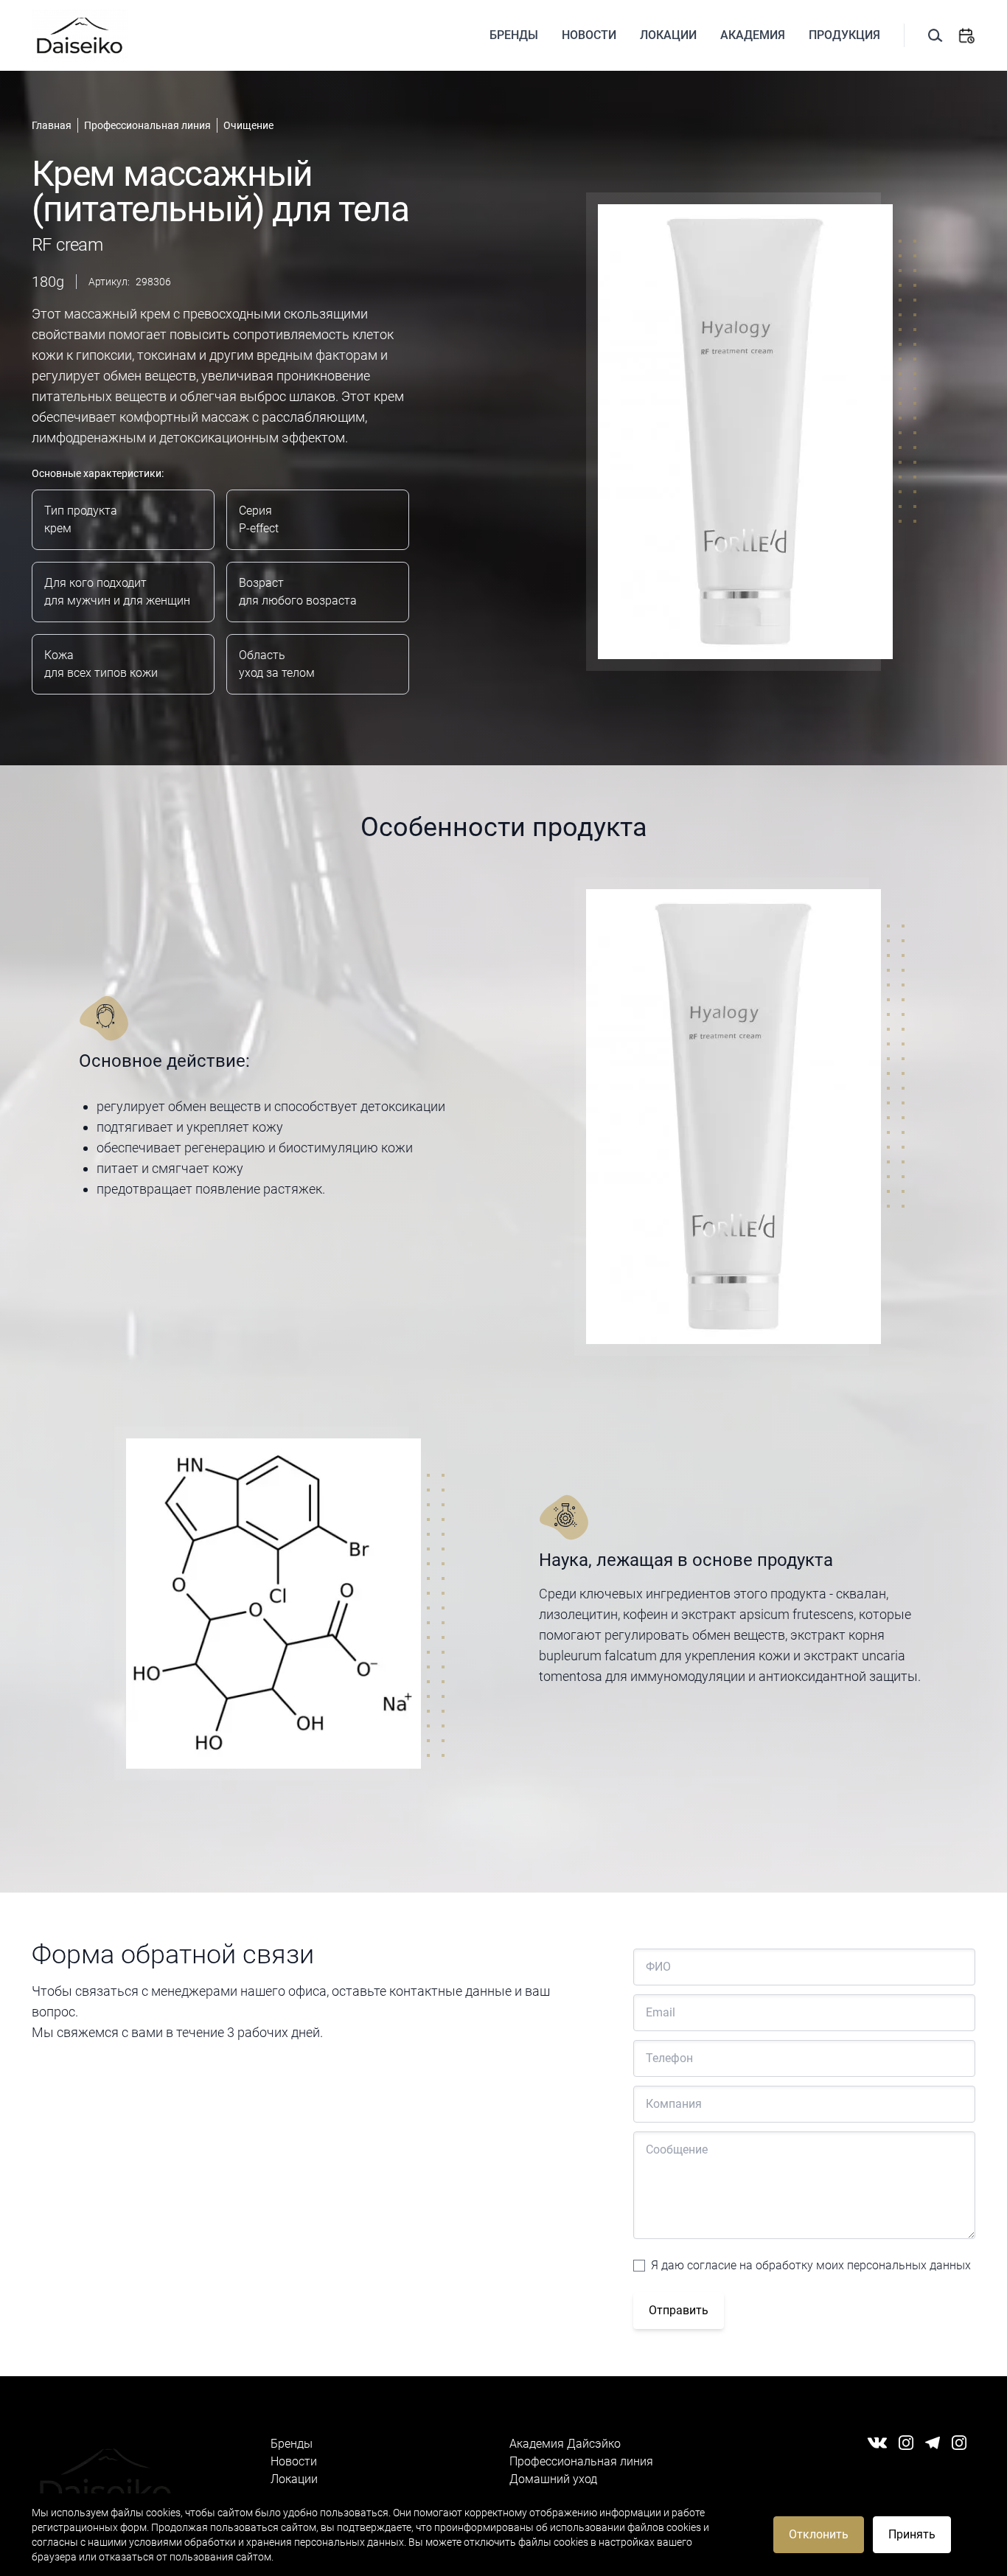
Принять (912, 2534)
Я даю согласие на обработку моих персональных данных (811, 2265)
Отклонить (819, 2534)
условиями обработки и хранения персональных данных (266, 2542)
